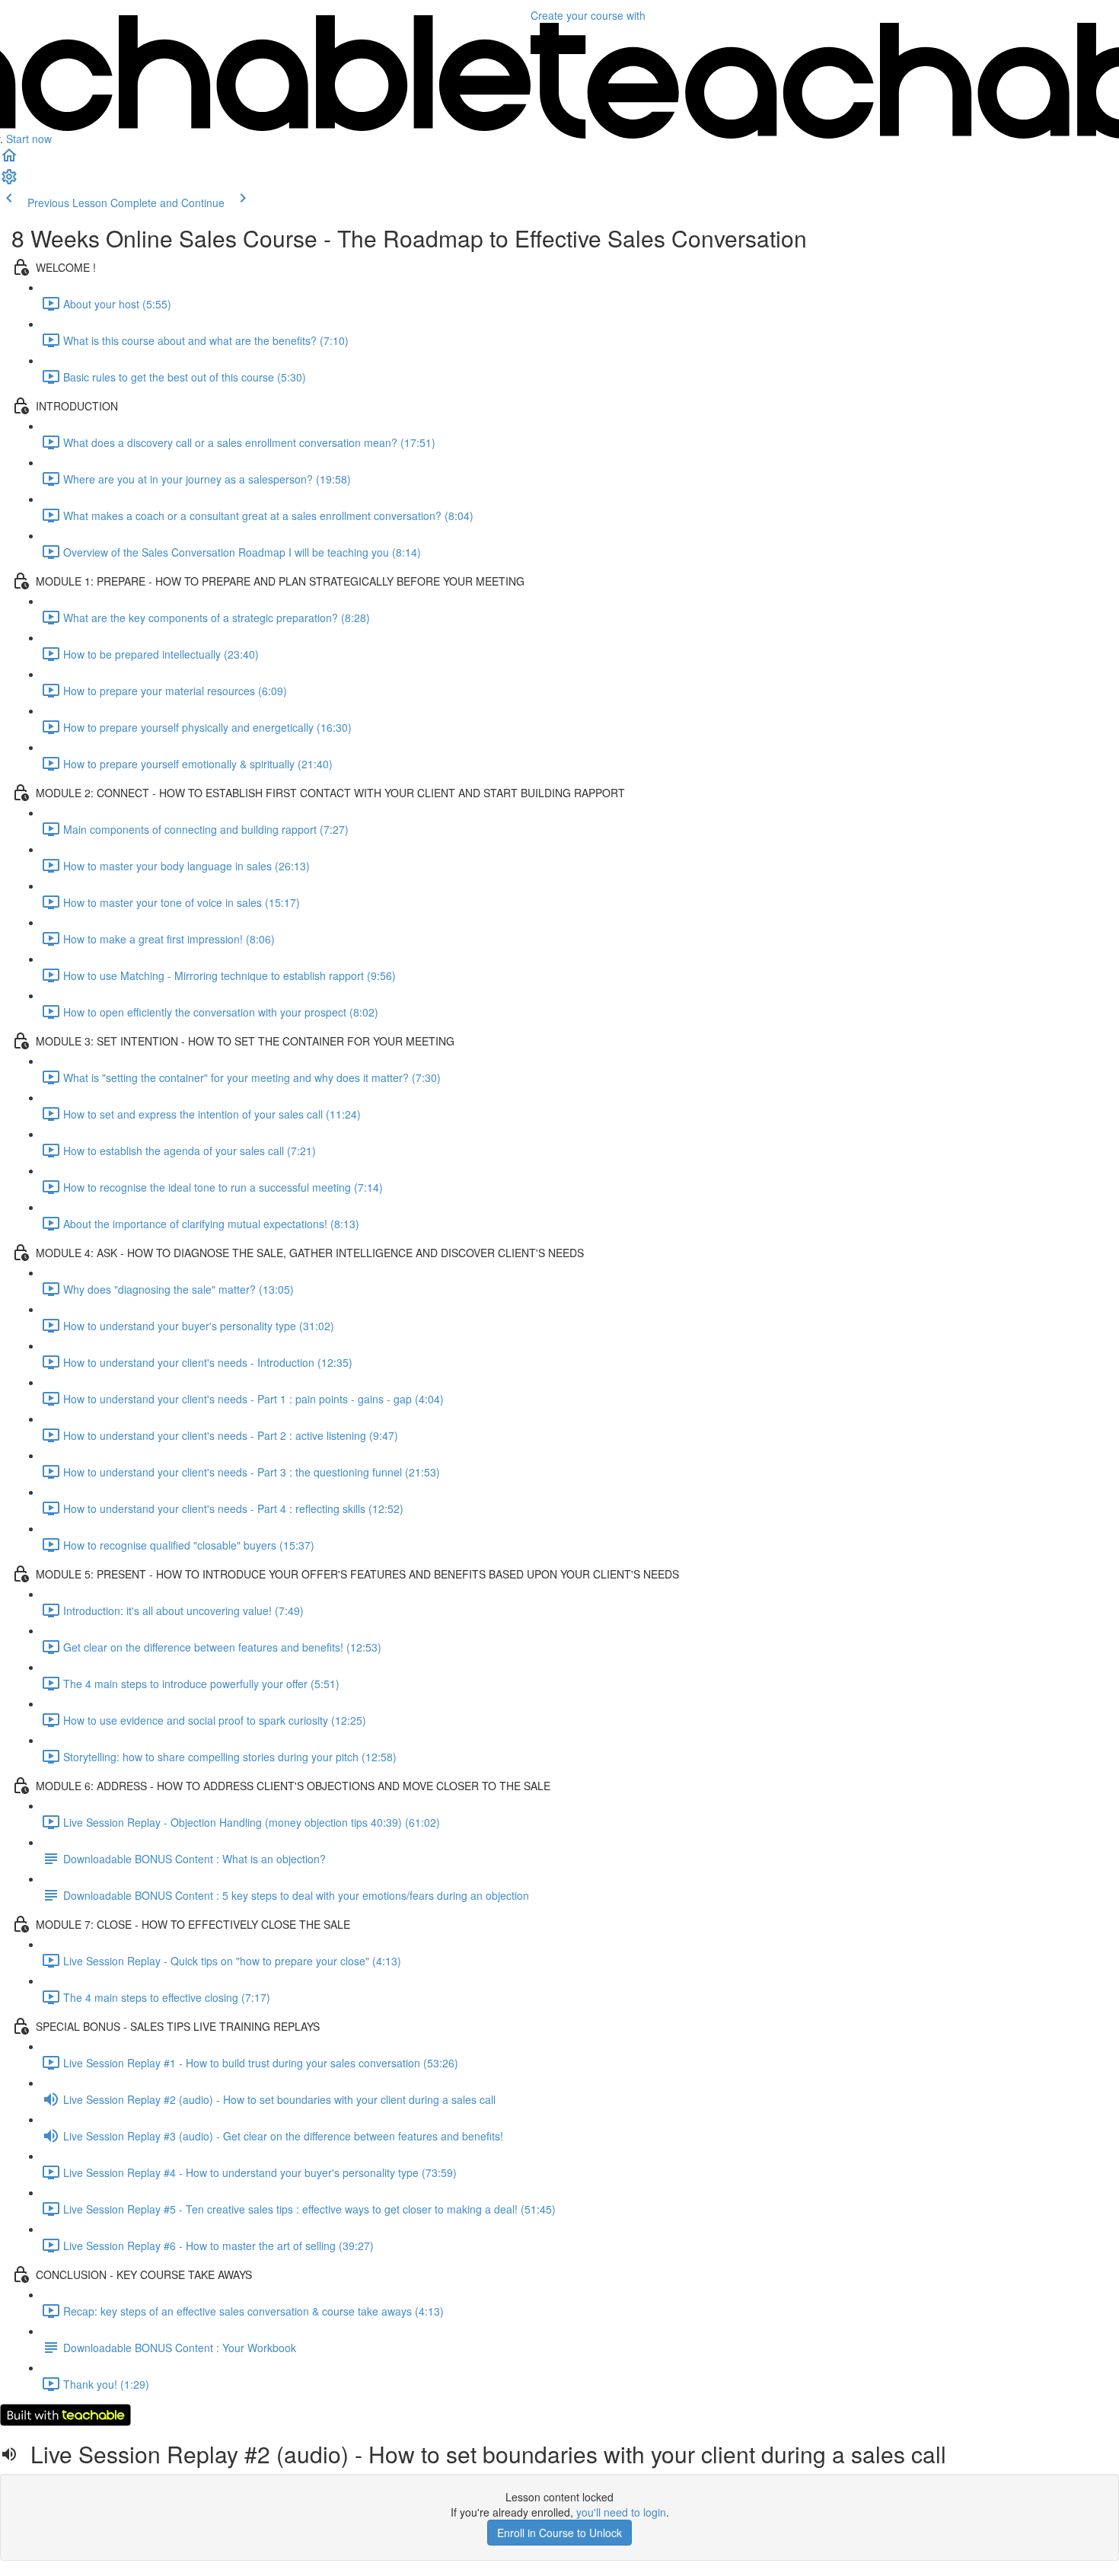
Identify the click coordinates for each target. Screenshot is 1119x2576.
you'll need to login (621, 2512)
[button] (9, 160)
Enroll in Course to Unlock (559, 2533)
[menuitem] (9, 181)
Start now (29, 139)
